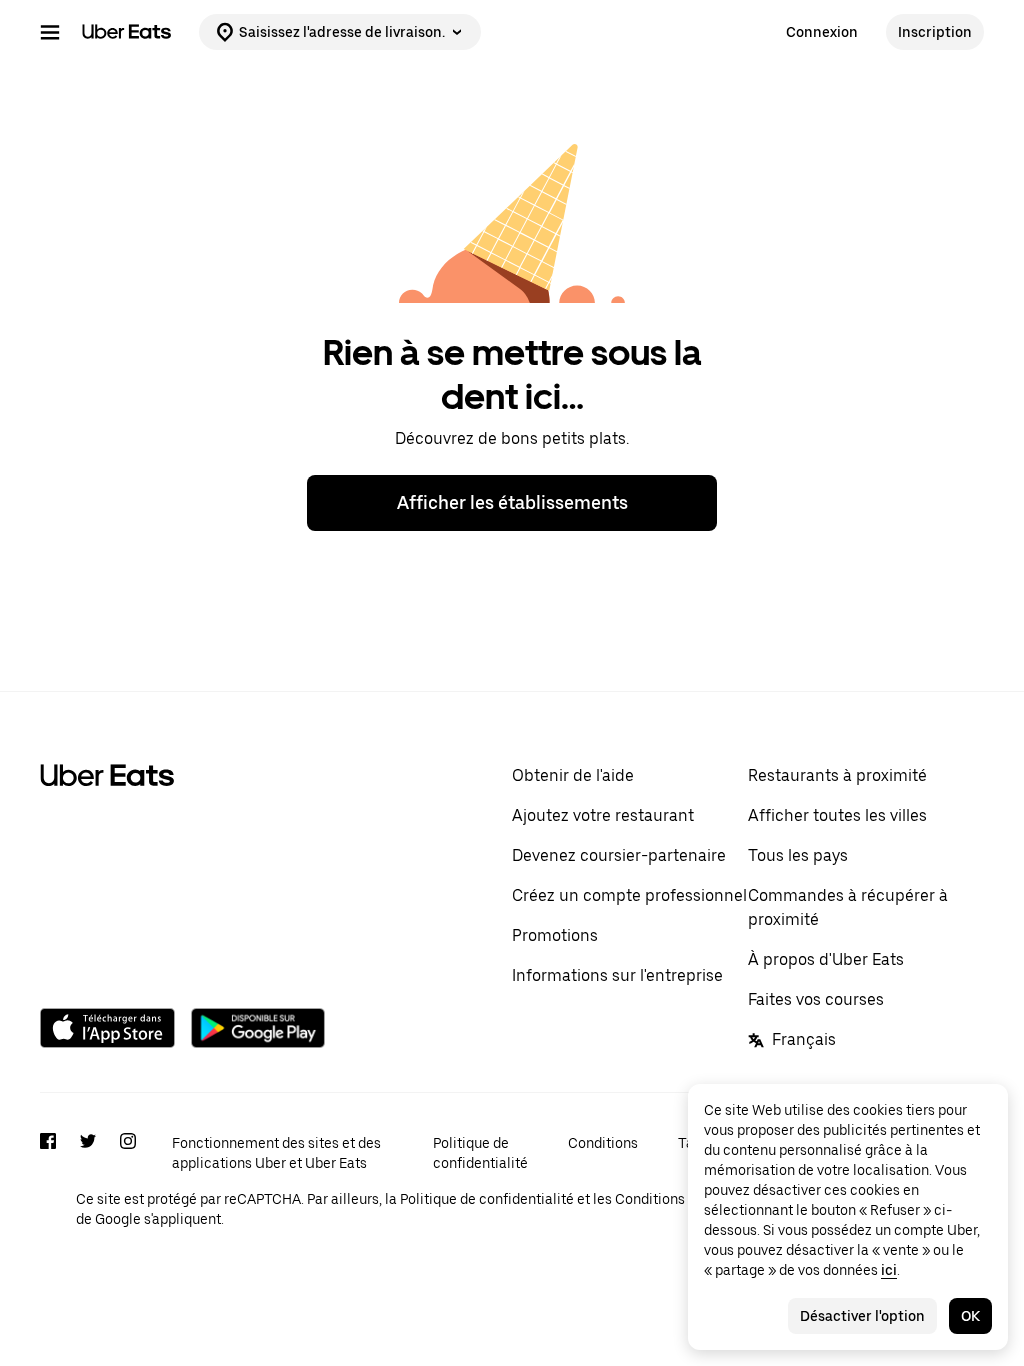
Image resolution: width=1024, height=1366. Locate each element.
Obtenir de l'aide (573, 775)
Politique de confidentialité (480, 1153)
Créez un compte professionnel (629, 895)
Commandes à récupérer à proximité (848, 907)
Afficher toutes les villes (837, 815)
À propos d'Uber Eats (826, 959)
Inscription (935, 32)
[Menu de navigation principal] (50, 32)
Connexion (822, 32)
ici (889, 1270)
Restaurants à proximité (837, 775)
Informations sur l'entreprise (617, 975)
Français (804, 1039)
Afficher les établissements (512, 502)
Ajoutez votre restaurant (603, 815)
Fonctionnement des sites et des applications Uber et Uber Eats (276, 1153)
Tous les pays (798, 855)
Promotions (555, 935)
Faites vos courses (816, 999)
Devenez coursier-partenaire (619, 855)
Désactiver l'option (862, 1316)
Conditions (603, 1143)
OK (970, 1316)
